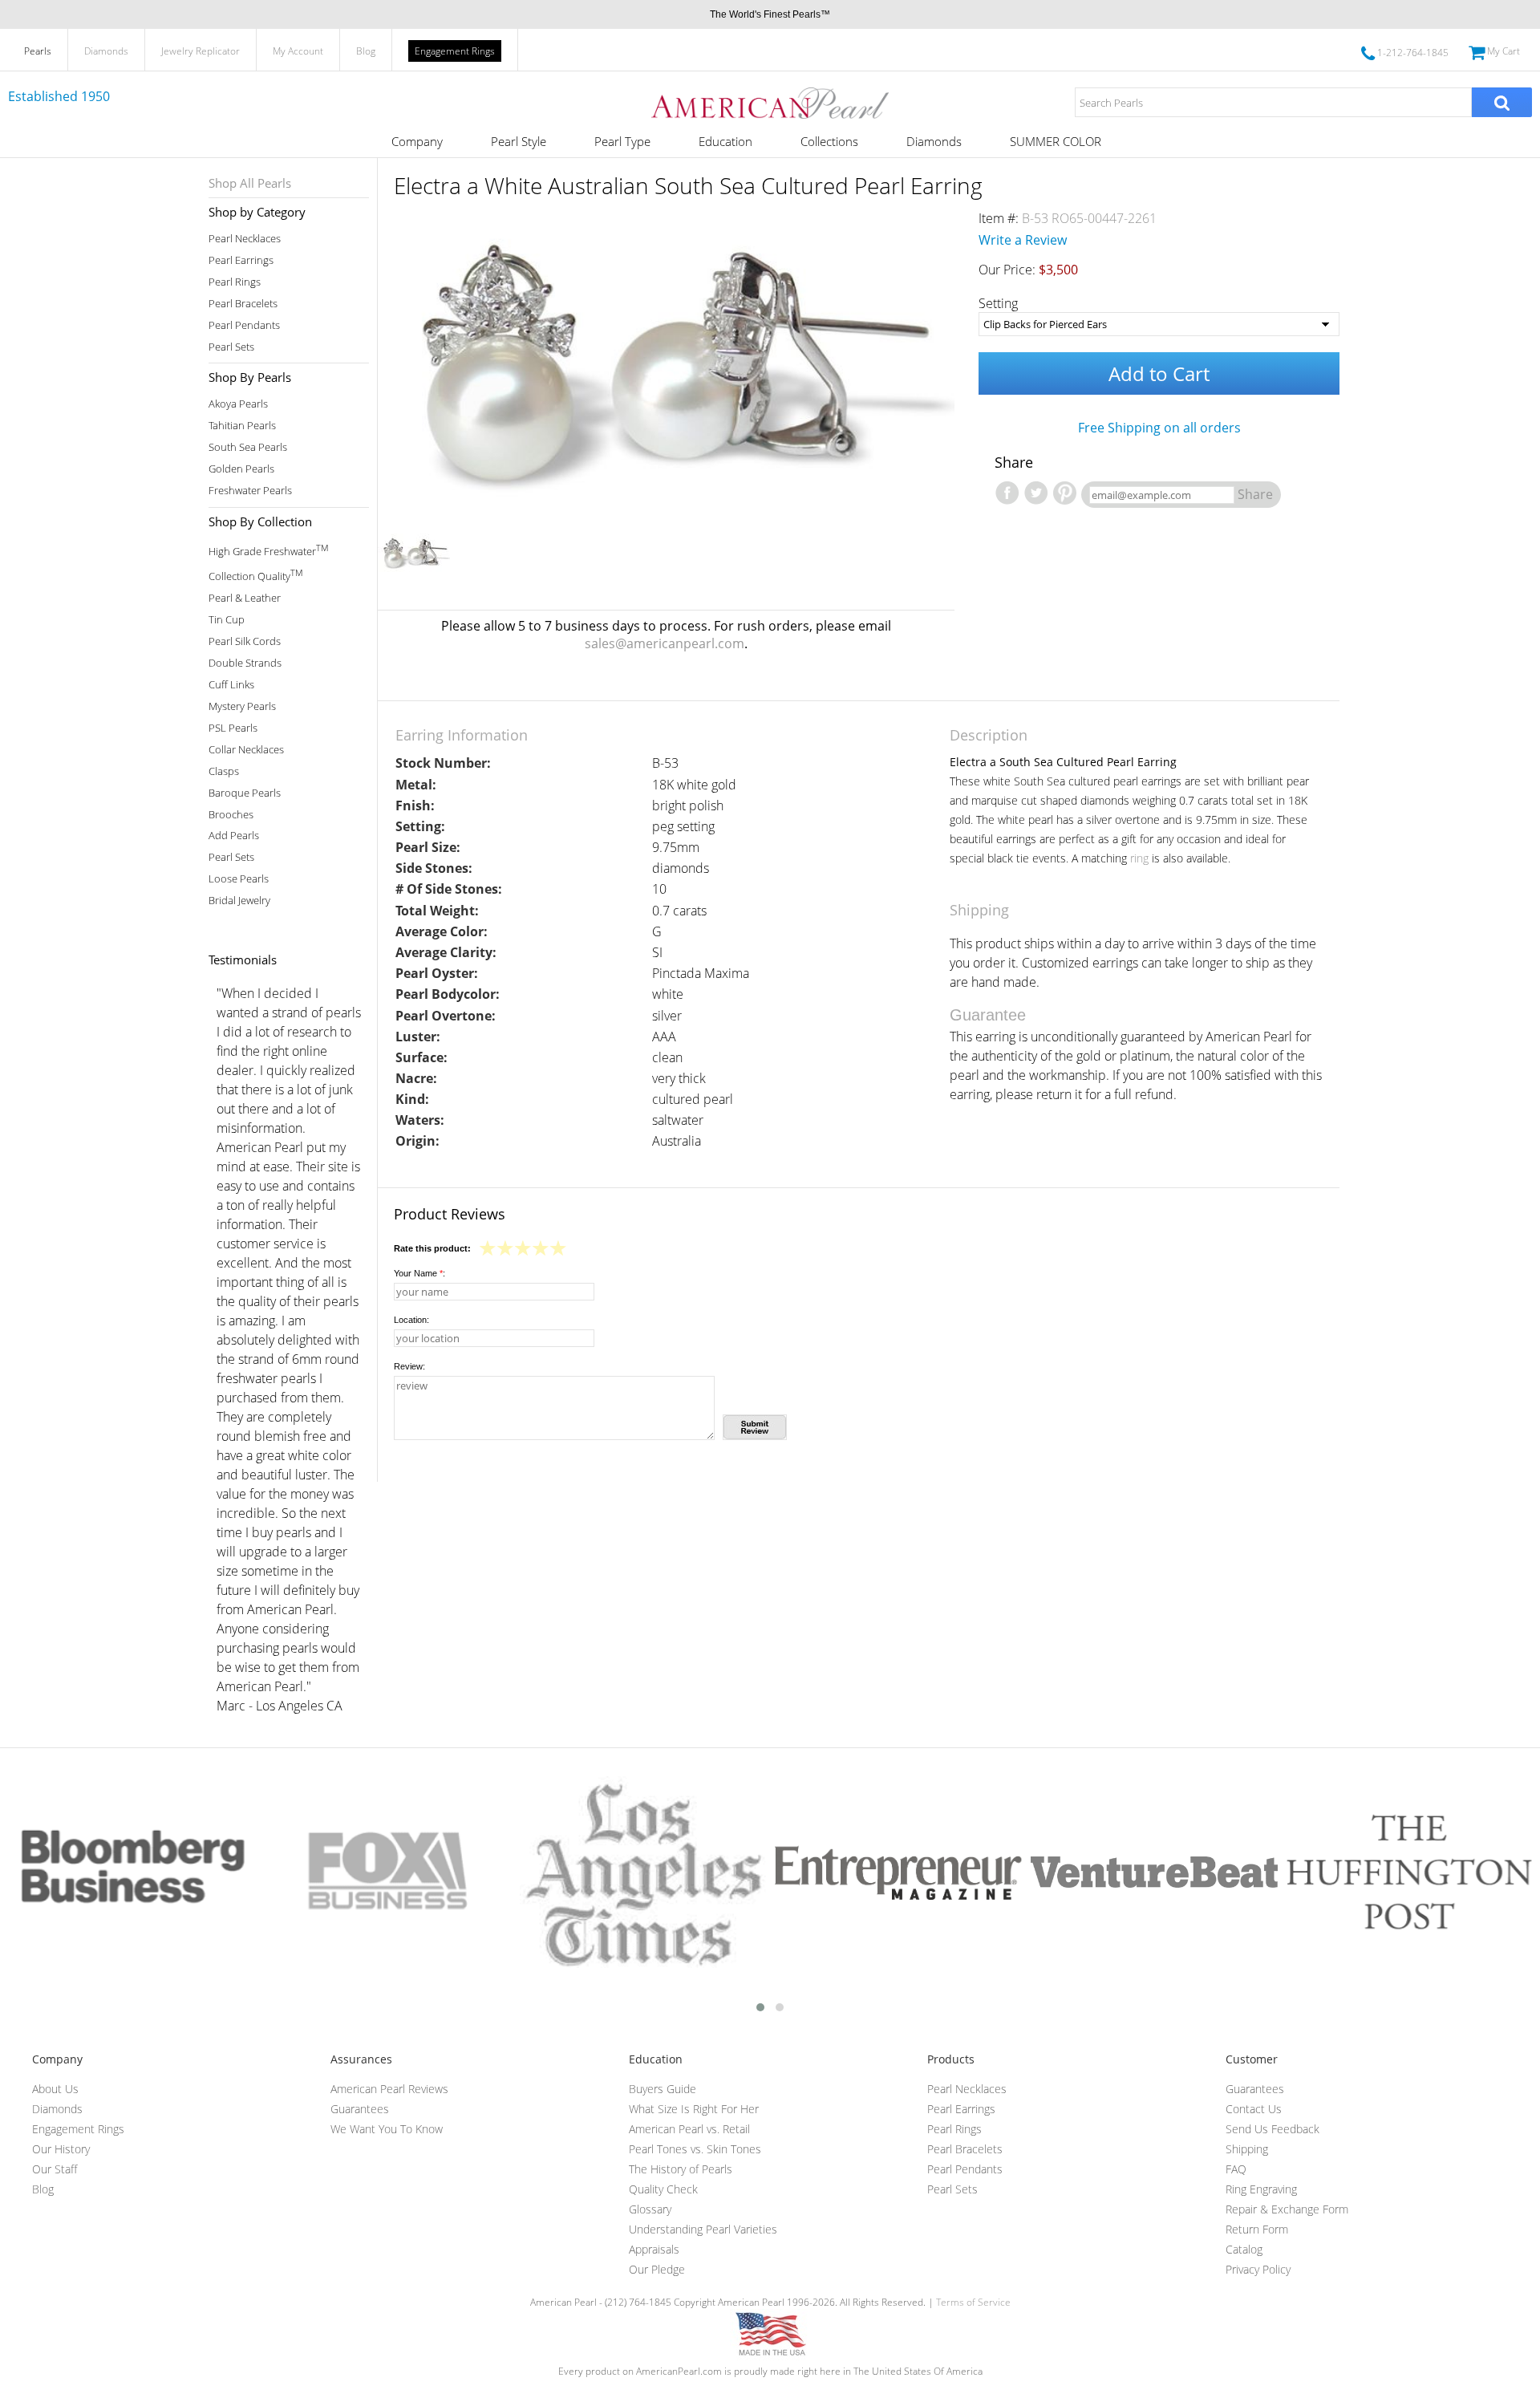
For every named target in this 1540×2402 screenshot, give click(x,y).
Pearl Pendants (244, 325)
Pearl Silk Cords (245, 641)
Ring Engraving (1261, 2189)
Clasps (224, 771)
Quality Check (663, 2189)
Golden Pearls (241, 469)
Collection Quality (255, 575)
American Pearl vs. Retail (689, 2129)
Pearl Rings (235, 282)
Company (417, 141)
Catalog (1244, 2249)
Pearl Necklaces (245, 239)
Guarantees (360, 2109)
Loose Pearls (239, 879)
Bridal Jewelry (239, 901)
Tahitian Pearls (242, 426)
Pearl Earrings (241, 260)
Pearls (38, 51)
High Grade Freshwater (268, 550)
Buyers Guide (663, 2089)
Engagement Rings (455, 51)
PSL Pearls (233, 728)
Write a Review (1023, 240)
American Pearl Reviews (389, 2089)
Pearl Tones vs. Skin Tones (695, 2149)
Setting (998, 303)
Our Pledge (657, 2269)
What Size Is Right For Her (694, 2109)
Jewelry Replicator (201, 51)
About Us (55, 2089)
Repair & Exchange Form (1287, 2209)
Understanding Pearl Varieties (703, 2229)
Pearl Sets (231, 347)
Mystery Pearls (242, 706)
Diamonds (106, 51)
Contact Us (1254, 2109)
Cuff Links (231, 685)
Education (725, 141)
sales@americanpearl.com (665, 643)
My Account (298, 51)
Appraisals (654, 2249)
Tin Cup (227, 620)
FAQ (1236, 2169)
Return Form (1257, 2229)
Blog (366, 51)
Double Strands (245, 663)
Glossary (650, 2209)
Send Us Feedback (1273, 2129)
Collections (829, 141)
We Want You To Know (387, 2129)
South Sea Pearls (248, 447)
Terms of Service (973, 2302)
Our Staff (55, 2169)
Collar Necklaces (246, 750)
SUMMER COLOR (1056, 141)
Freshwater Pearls (250, 491)
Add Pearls (234, 836)
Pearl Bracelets (243, 304)
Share (1255, 494)
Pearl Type (622, 141)
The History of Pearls (681, 2169)
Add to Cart (1159, 373)
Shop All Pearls (250, 183)
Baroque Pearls (245, 793)
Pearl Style (519, 141)
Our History (61, 2149)
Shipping (1247, 2149)
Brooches (231, 815)
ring (1139, 858)
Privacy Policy (1258, 2269)
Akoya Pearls (238, 404)
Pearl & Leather (245, 598)
